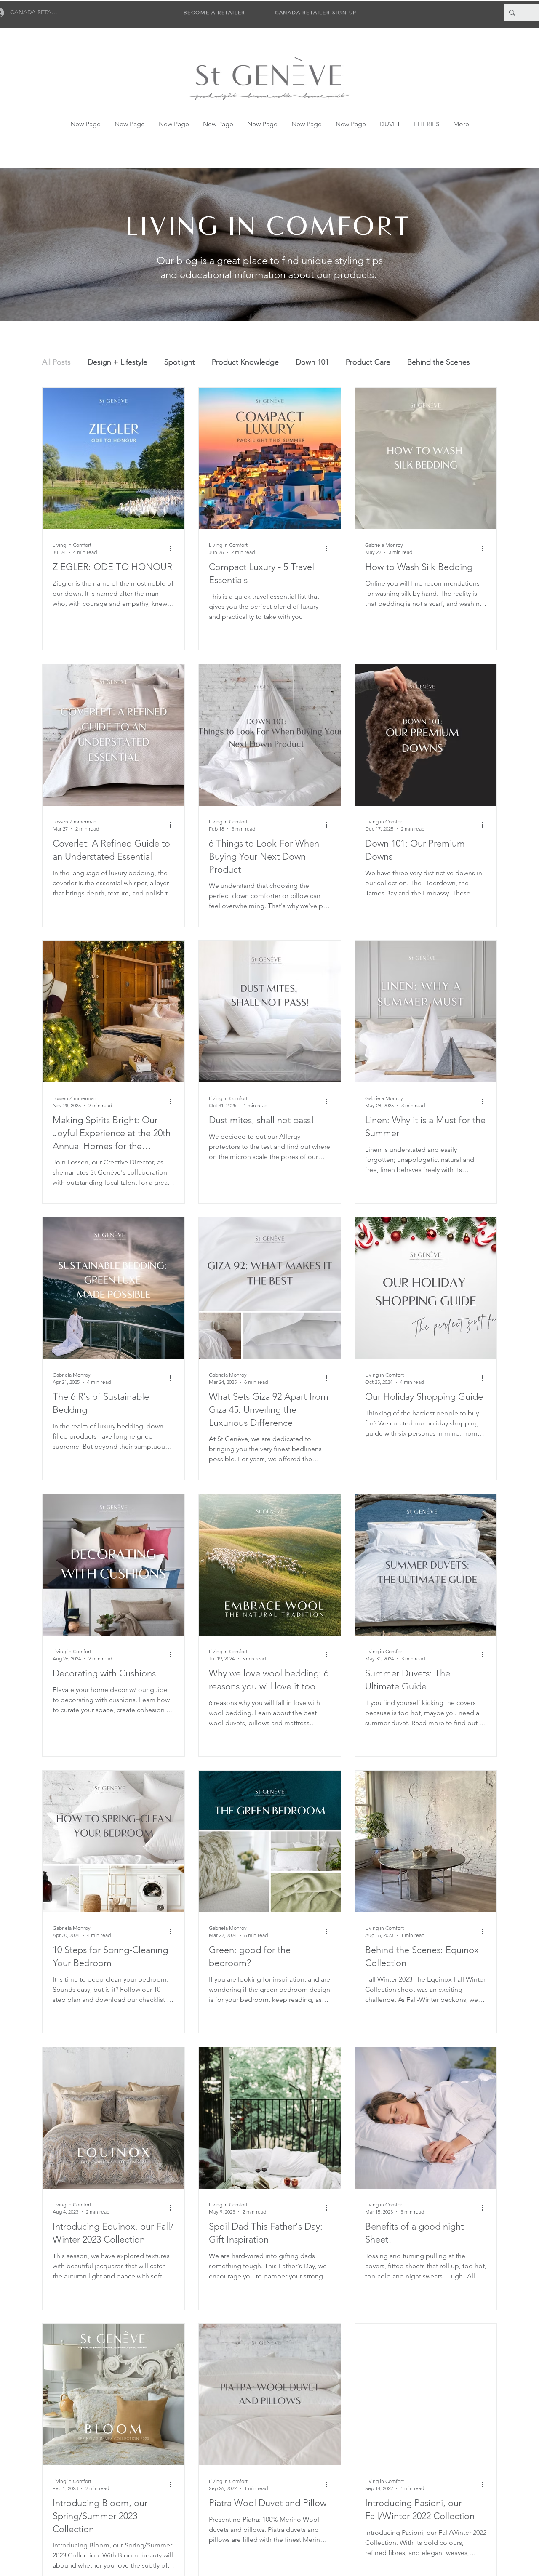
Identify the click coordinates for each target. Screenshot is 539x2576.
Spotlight (180, 362)
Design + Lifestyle (117, 362)
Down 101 (312, 362)
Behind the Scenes (439, 362)
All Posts (56, 362)
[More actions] (173, 548)
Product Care (368, 362)
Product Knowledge (245, 362)
